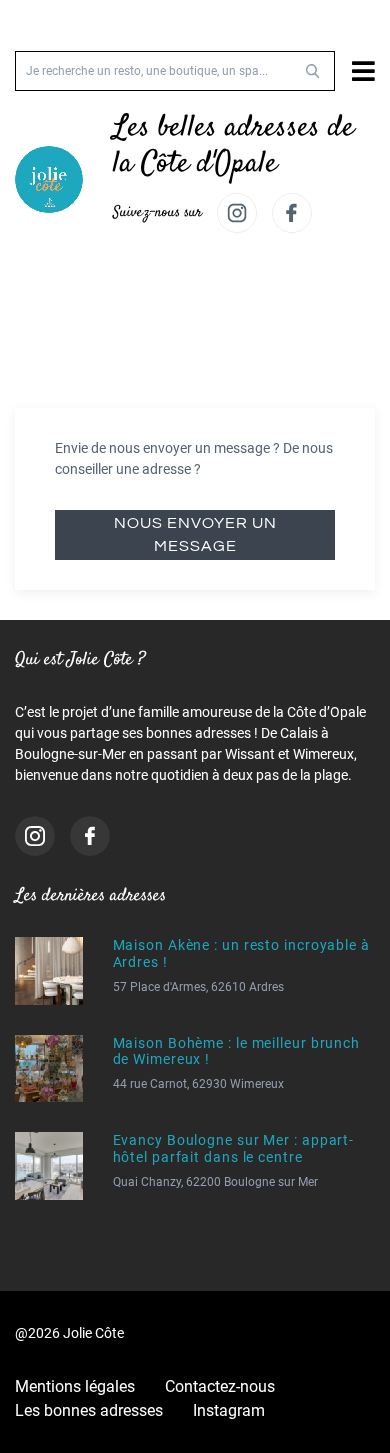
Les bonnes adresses (89, 1410)
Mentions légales (75, 1386)
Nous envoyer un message (195, 534)
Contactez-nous (220, 1386)
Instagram (229, 1410)
